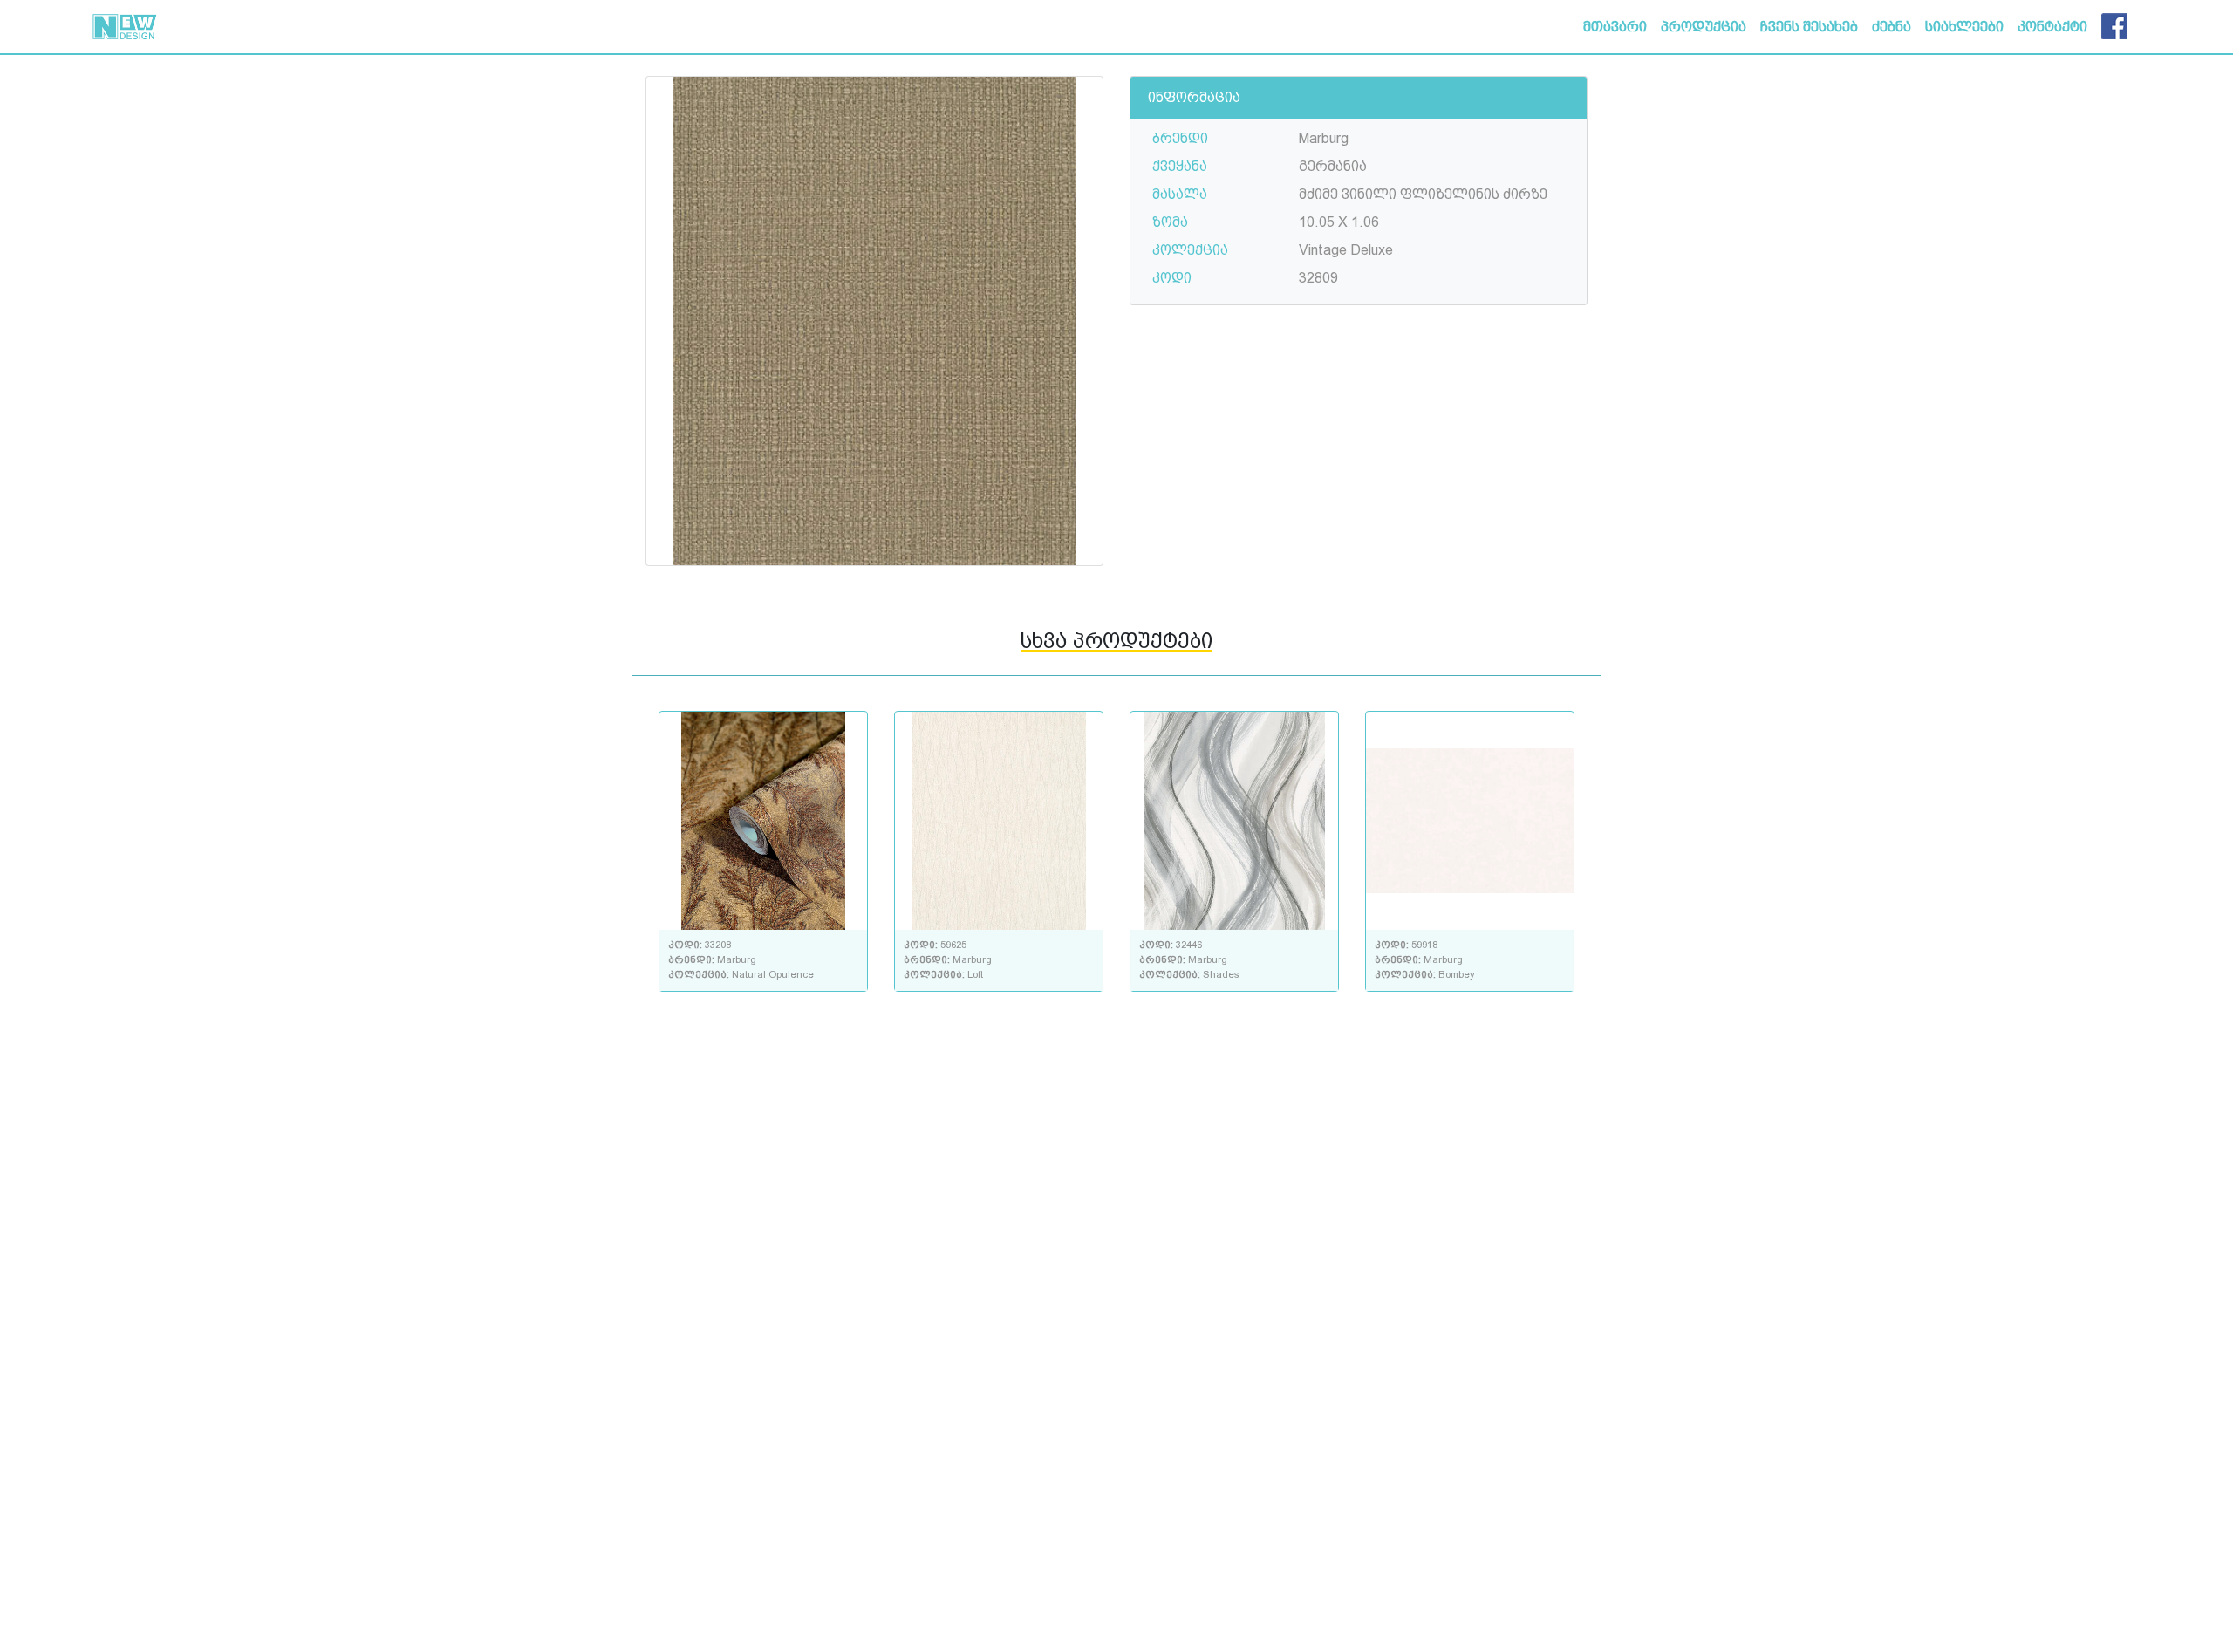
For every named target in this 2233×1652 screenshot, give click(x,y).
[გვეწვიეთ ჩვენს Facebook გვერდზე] (2114, 23)
